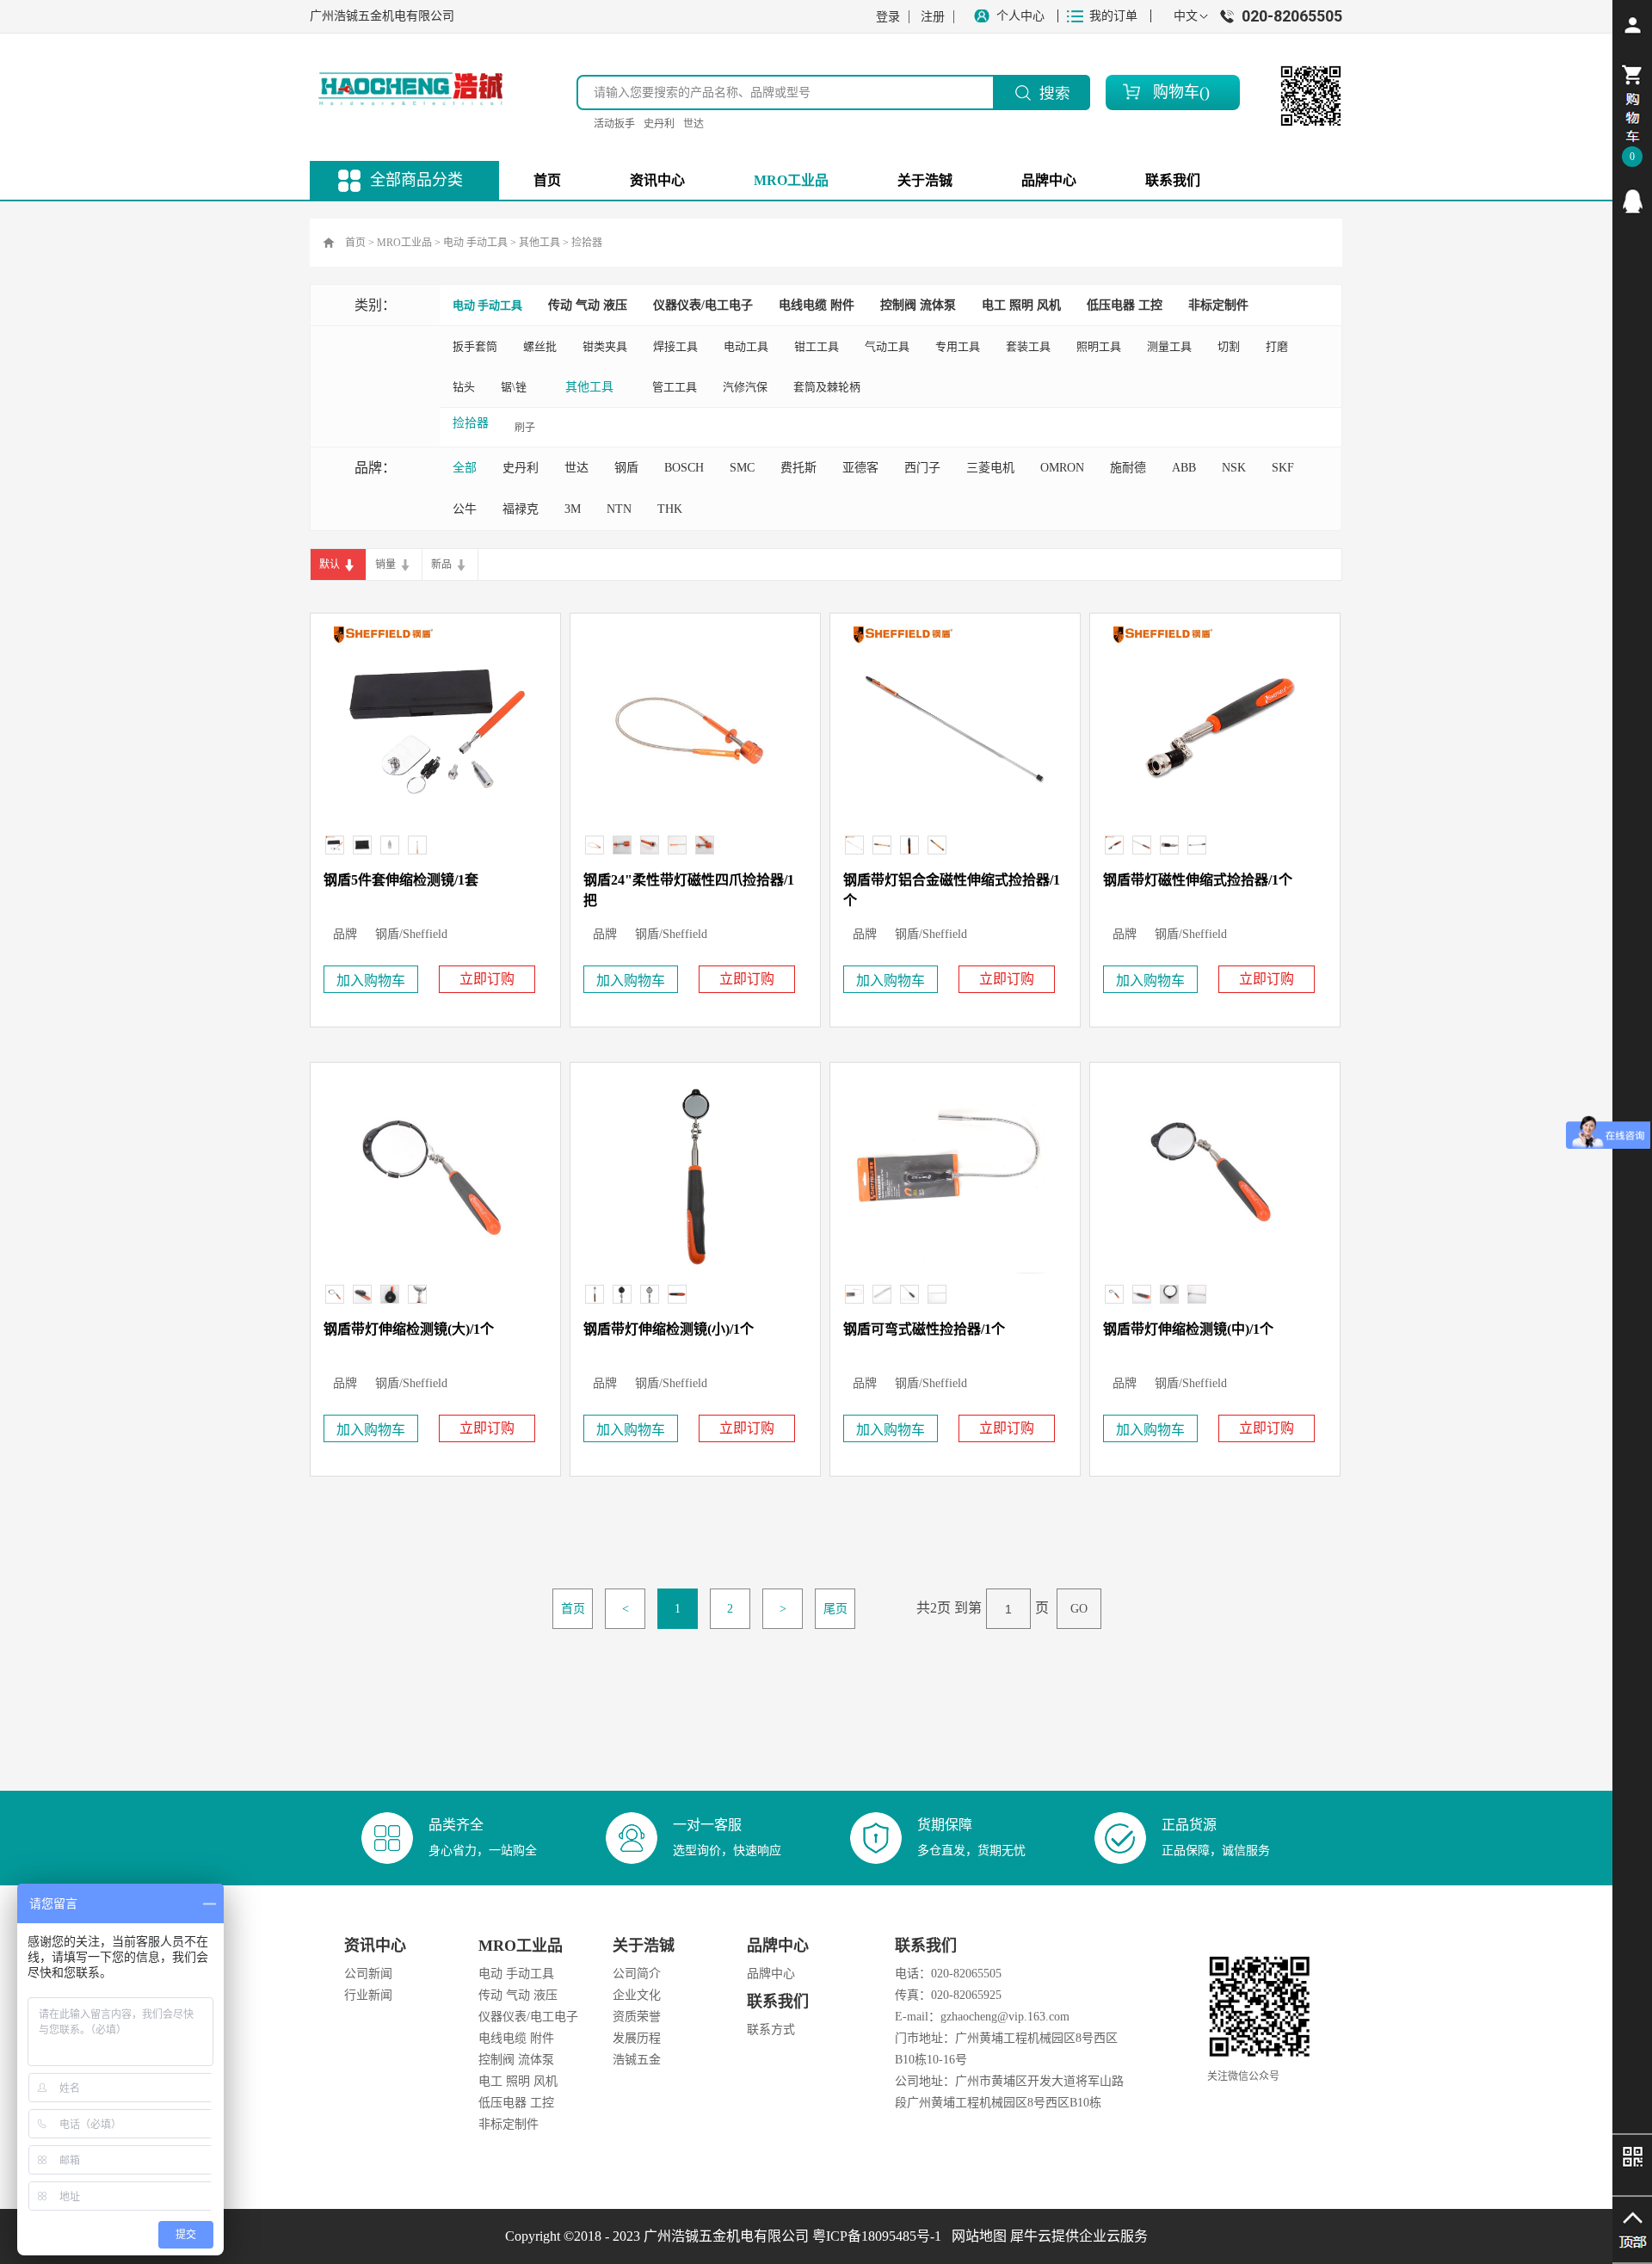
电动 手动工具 (475, 243)
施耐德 (1128, 468)
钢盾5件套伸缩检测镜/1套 (401, 880)
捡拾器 (587, 243)
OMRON (1062, 468)
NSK (1234, 468)
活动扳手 (614, 124)
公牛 (465, 509)
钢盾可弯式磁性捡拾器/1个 (924, 1329)
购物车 (1176, 92)
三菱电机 (990, 468)
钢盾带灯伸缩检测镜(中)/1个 (1188, 1329)
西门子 (922, 468)
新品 (441, 564)
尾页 (835, 1609)
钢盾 (626, 468)
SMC (742, 468)
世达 (693, 124)
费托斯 (798, 468)
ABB (1184, 468)
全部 (465, 468)
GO (1079, 1609)
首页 (547, 180)
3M (573, 509)
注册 (933, 17)
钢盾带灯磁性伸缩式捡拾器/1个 (1198, 880)
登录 (888, 17)
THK (670, 509)
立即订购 (487, 979)
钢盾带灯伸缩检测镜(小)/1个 (669, 1329)
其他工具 (539, 243)
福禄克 (521, 509)
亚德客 (860, 468)
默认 (330, 564)
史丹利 (659, 124)
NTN (619, 509)
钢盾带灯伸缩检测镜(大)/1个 (409, 1329)
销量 (385, 564)
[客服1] (1632, 201)
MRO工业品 (404, 243)
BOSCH (684, 468)
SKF (1283, 468)
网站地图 (976, 2236)
